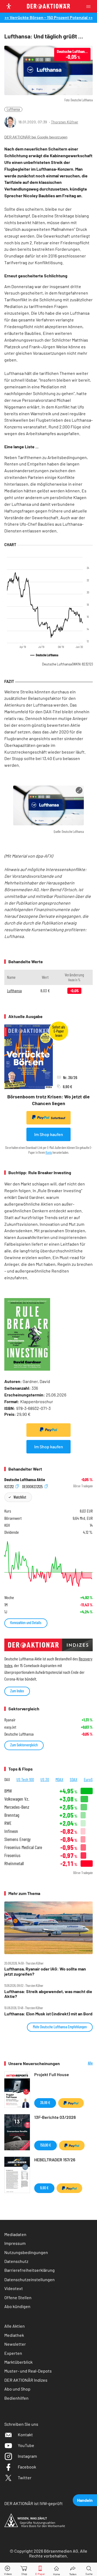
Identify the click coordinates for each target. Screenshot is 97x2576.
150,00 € (46, 2145)
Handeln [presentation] (85, 2500)
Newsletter (15, 2344)
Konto (49, 1152)
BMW (8, 1791)
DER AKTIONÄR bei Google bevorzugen (36, 137)
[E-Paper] (40, 2569)
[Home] (56, 2569)
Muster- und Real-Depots (28, 2371)
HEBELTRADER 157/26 (55, 2160)
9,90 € (44, 2188)
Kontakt (25, 2435)
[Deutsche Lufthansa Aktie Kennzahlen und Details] (48, 1564)
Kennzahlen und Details (26, 1623)
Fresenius (12, 1855)
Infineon (11, 1831)
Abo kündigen (17, 2306)
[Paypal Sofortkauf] (48, 1430)
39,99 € (45, 2103)
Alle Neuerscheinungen (80, 2063)
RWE (8, 1823)
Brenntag (12, 1815)
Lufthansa (13, 109)
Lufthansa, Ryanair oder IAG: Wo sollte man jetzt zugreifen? (45, 1971)
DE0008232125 (33, 1486)
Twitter (25, 2478)
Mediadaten (15, 2234)
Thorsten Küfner (65, 122)
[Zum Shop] (24, 2569)
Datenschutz (16, 2261)
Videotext (14, 2288)
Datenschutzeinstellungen (30, 2279)
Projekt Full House (52, 2074)
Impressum (15, 2243)
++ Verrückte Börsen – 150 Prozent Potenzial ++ (49, 17)
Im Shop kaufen (49, 1134)
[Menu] (90, 6)
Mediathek (14, 2335)
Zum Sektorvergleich (24, 1745)
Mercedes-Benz (17, 1807)
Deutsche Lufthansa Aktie (25, 1479)
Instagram (27, 2456)
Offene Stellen (18, 2297)
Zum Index (17, 1691)
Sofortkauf (58, 1118)
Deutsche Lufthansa (67, 664)
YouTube (26, 2445)
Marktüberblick (18, 2362)
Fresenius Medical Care (23, 1847)
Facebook (27, 2467)
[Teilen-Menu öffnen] (73, 2569)
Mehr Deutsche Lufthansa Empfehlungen (60, 2027)
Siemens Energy (18, 1839)
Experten (13, 2353)
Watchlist (20, 1497)
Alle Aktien (15, 2326)
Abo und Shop (17, 2389)
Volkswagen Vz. (17, 1799)
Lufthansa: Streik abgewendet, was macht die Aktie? (48, 1994)
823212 (9, 1486)
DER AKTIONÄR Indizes (26, 2380)
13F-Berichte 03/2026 (55, 2117)
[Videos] (8, 2569)
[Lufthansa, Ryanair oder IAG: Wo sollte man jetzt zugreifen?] (48, 1928)
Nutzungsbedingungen (26, 2252)
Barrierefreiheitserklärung (30, 2270)
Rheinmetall (14, 1863)
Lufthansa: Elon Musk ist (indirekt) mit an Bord (48, 2014)
